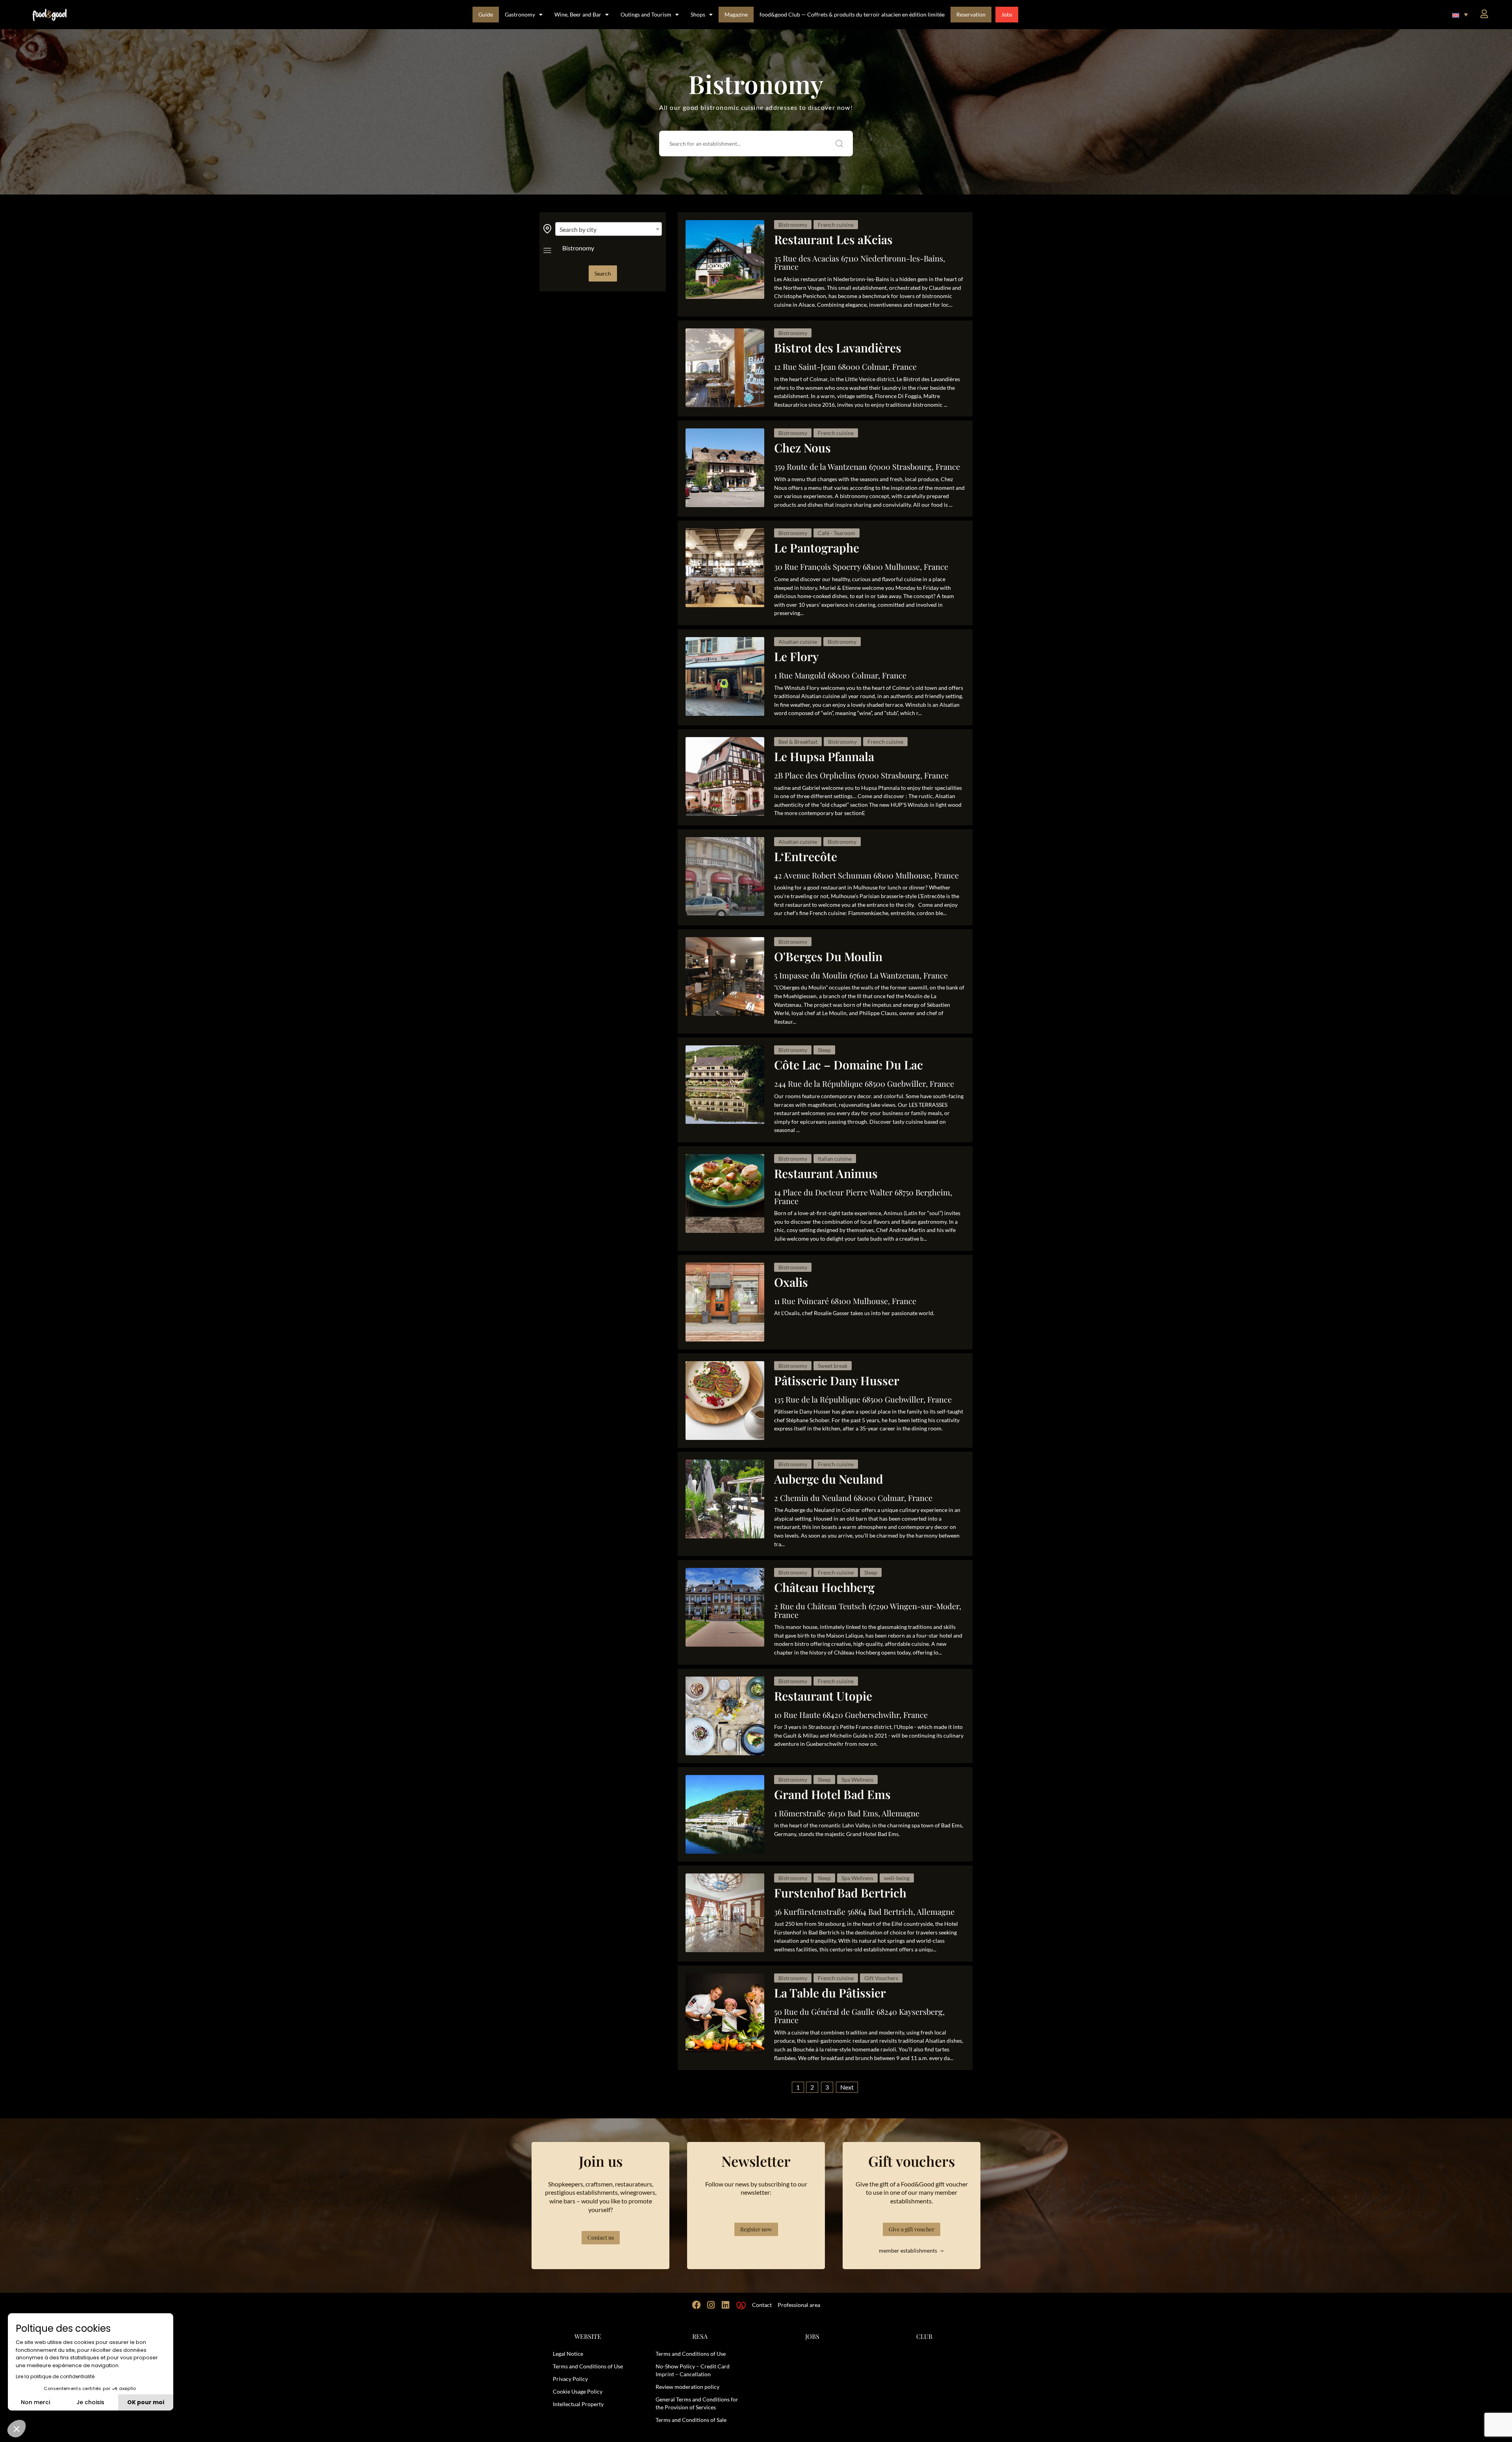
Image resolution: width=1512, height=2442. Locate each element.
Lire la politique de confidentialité (55, 2376)
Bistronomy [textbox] (578, 248)
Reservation (971, 14)
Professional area (799, 2305)
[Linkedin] (726, 2305)
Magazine (736, 14)
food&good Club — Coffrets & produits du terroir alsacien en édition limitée (852, 14)
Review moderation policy (687, 2387)
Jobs (1007, 14)
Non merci (35, 2402)
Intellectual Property (578, 2404)
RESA (700, 2336)
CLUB (924, 2336)
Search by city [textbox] (578, 229)
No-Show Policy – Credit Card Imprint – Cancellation (693, 2370)
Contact (762, 2305)
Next (847, 2087)
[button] (1460, 15)
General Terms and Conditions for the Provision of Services (697, 2403)
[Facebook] (697, 2305)
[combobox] (609, 229)
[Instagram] (711, 2305)
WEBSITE (588, 2336)
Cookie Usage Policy (578, 2391)
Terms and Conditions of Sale (691, 2420)
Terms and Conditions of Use (588, 2366)
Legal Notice (568, 2354)
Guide (486, 14)
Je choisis (90, 2402)
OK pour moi (146, 2402)
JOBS (812, 2336)
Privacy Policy (570, 2379)
